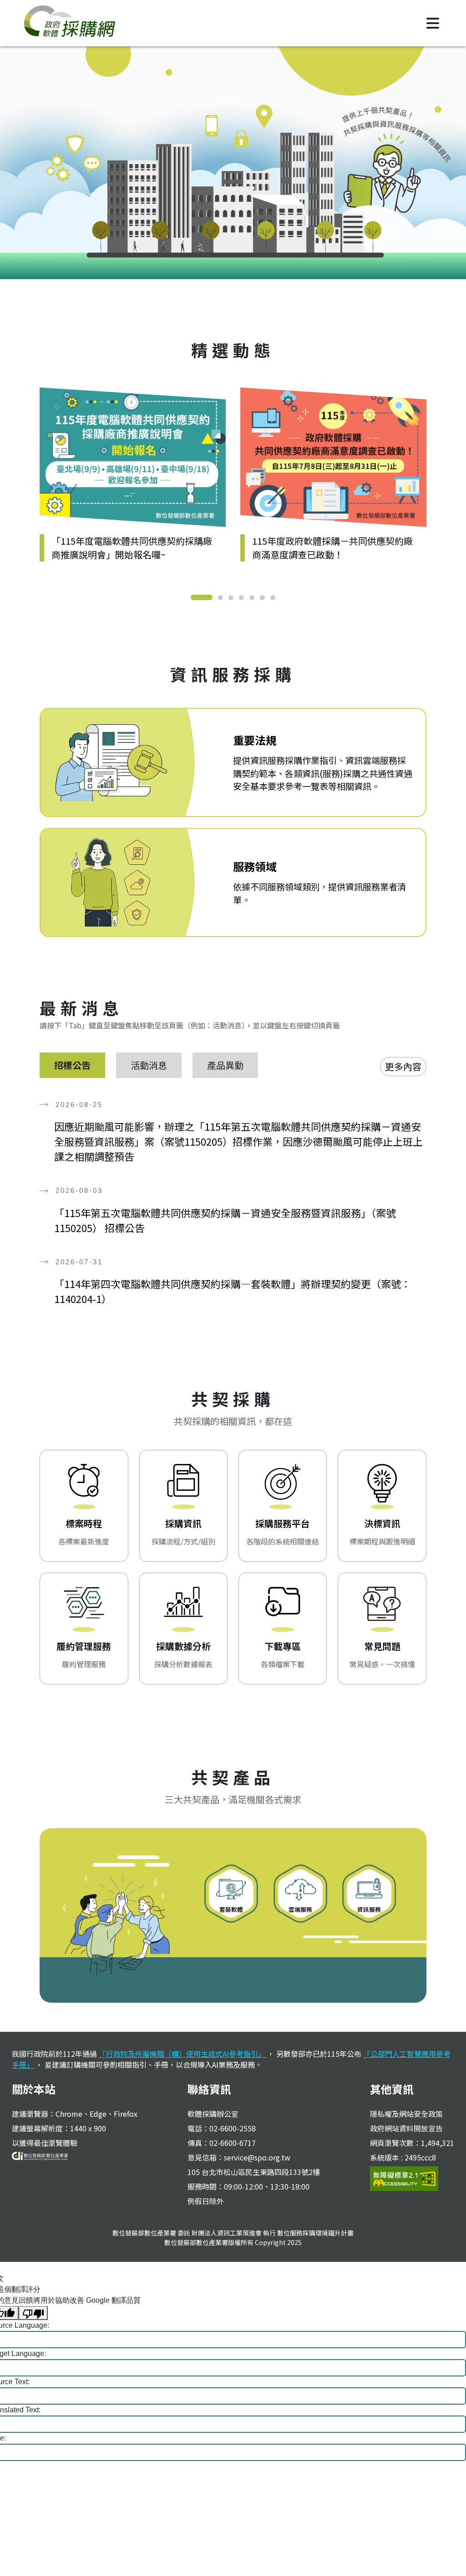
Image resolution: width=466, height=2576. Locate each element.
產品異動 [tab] (225, 1065)
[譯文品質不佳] (33, 2313)
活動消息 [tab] (149, 1065)
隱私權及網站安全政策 (406, 2114)
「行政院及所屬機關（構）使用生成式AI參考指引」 (183, 2054)
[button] (202, 597)
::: (45, 330)
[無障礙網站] (404, 2177)
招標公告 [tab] (72, 1065)
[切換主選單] (433, 23)
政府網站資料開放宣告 (406, 2128)
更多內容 (403, 1066)
